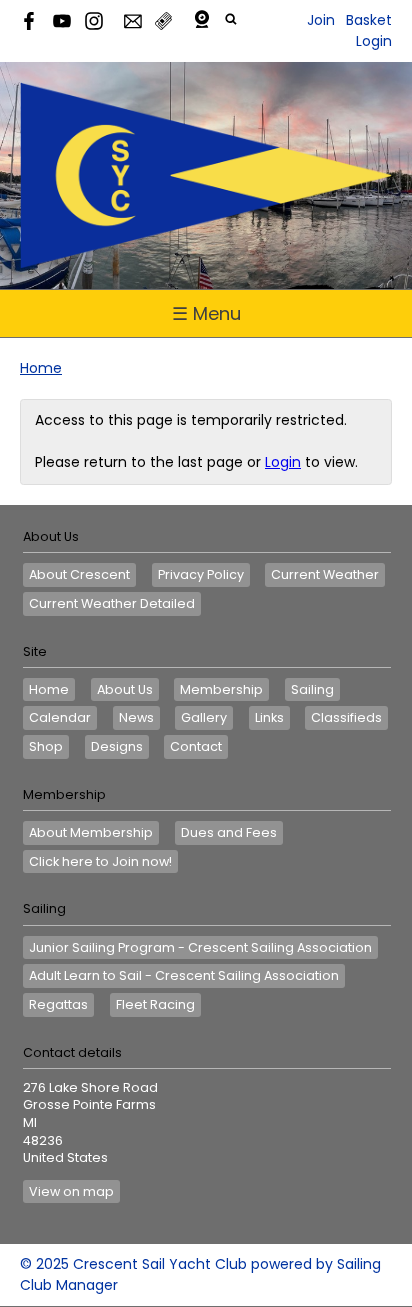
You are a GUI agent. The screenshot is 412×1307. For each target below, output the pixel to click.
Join (321, 20)
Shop (46, 746)
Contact (196, 746)
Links (269, 717)
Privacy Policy (201, 574)
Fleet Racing (155, 1004)
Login (374, 41)
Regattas (58, 1004)
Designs (117, 746)
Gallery (204, 717)
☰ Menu (206, 313)
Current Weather (325, 574)
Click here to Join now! (100, 861)
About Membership (91, 832)
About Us (125, 689)
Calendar (60, 717)
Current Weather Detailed (112, 603)
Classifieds (346, 717)
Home (41, 368)
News (136, 717)
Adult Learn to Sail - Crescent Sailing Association (184, 975)
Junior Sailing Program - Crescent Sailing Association (200, 947)
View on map (71, 1191)
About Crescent (79, 574)
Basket (369, 20)
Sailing (312, 689)
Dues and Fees (229, 832)
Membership (221, 689)
